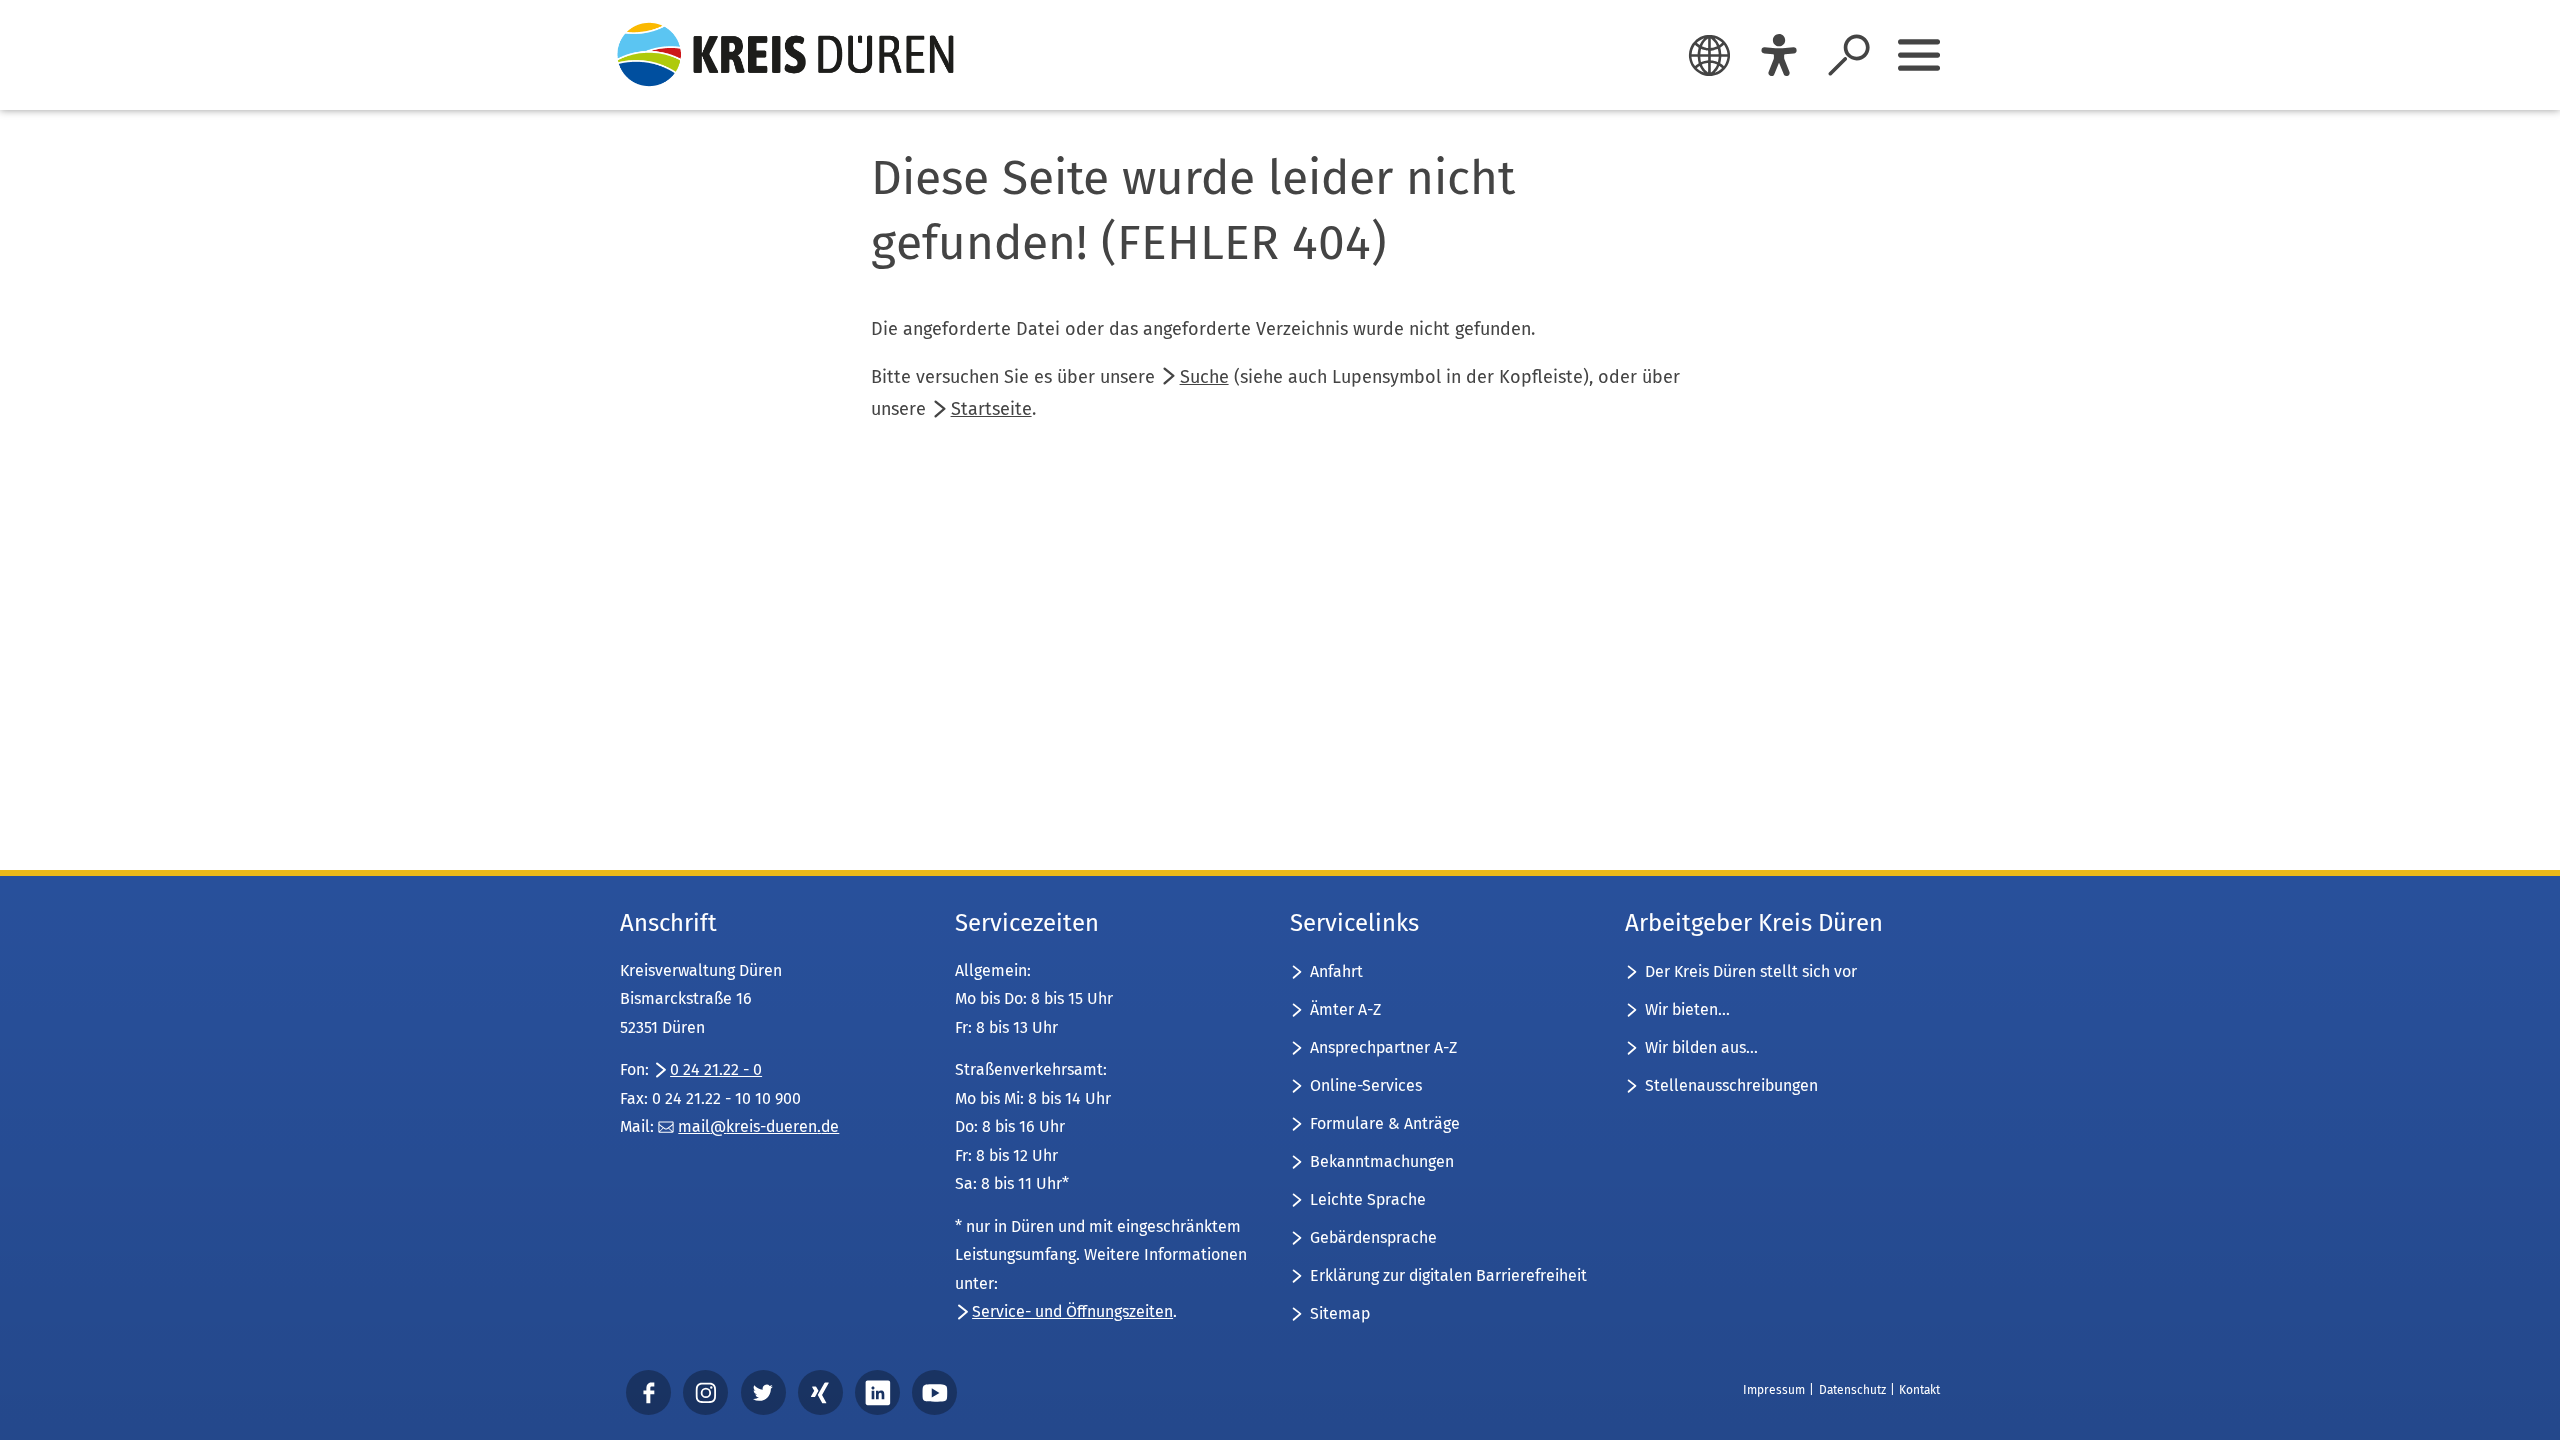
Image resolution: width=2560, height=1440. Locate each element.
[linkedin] (878, 1392)
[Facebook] (649, 1392)
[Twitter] (763, 1392)
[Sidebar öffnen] (1919, 55)
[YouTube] (935, 1392)
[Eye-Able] (1779, 55)
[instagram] (706, 1392)
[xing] (820, 1392)
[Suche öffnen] (1849, 55)
